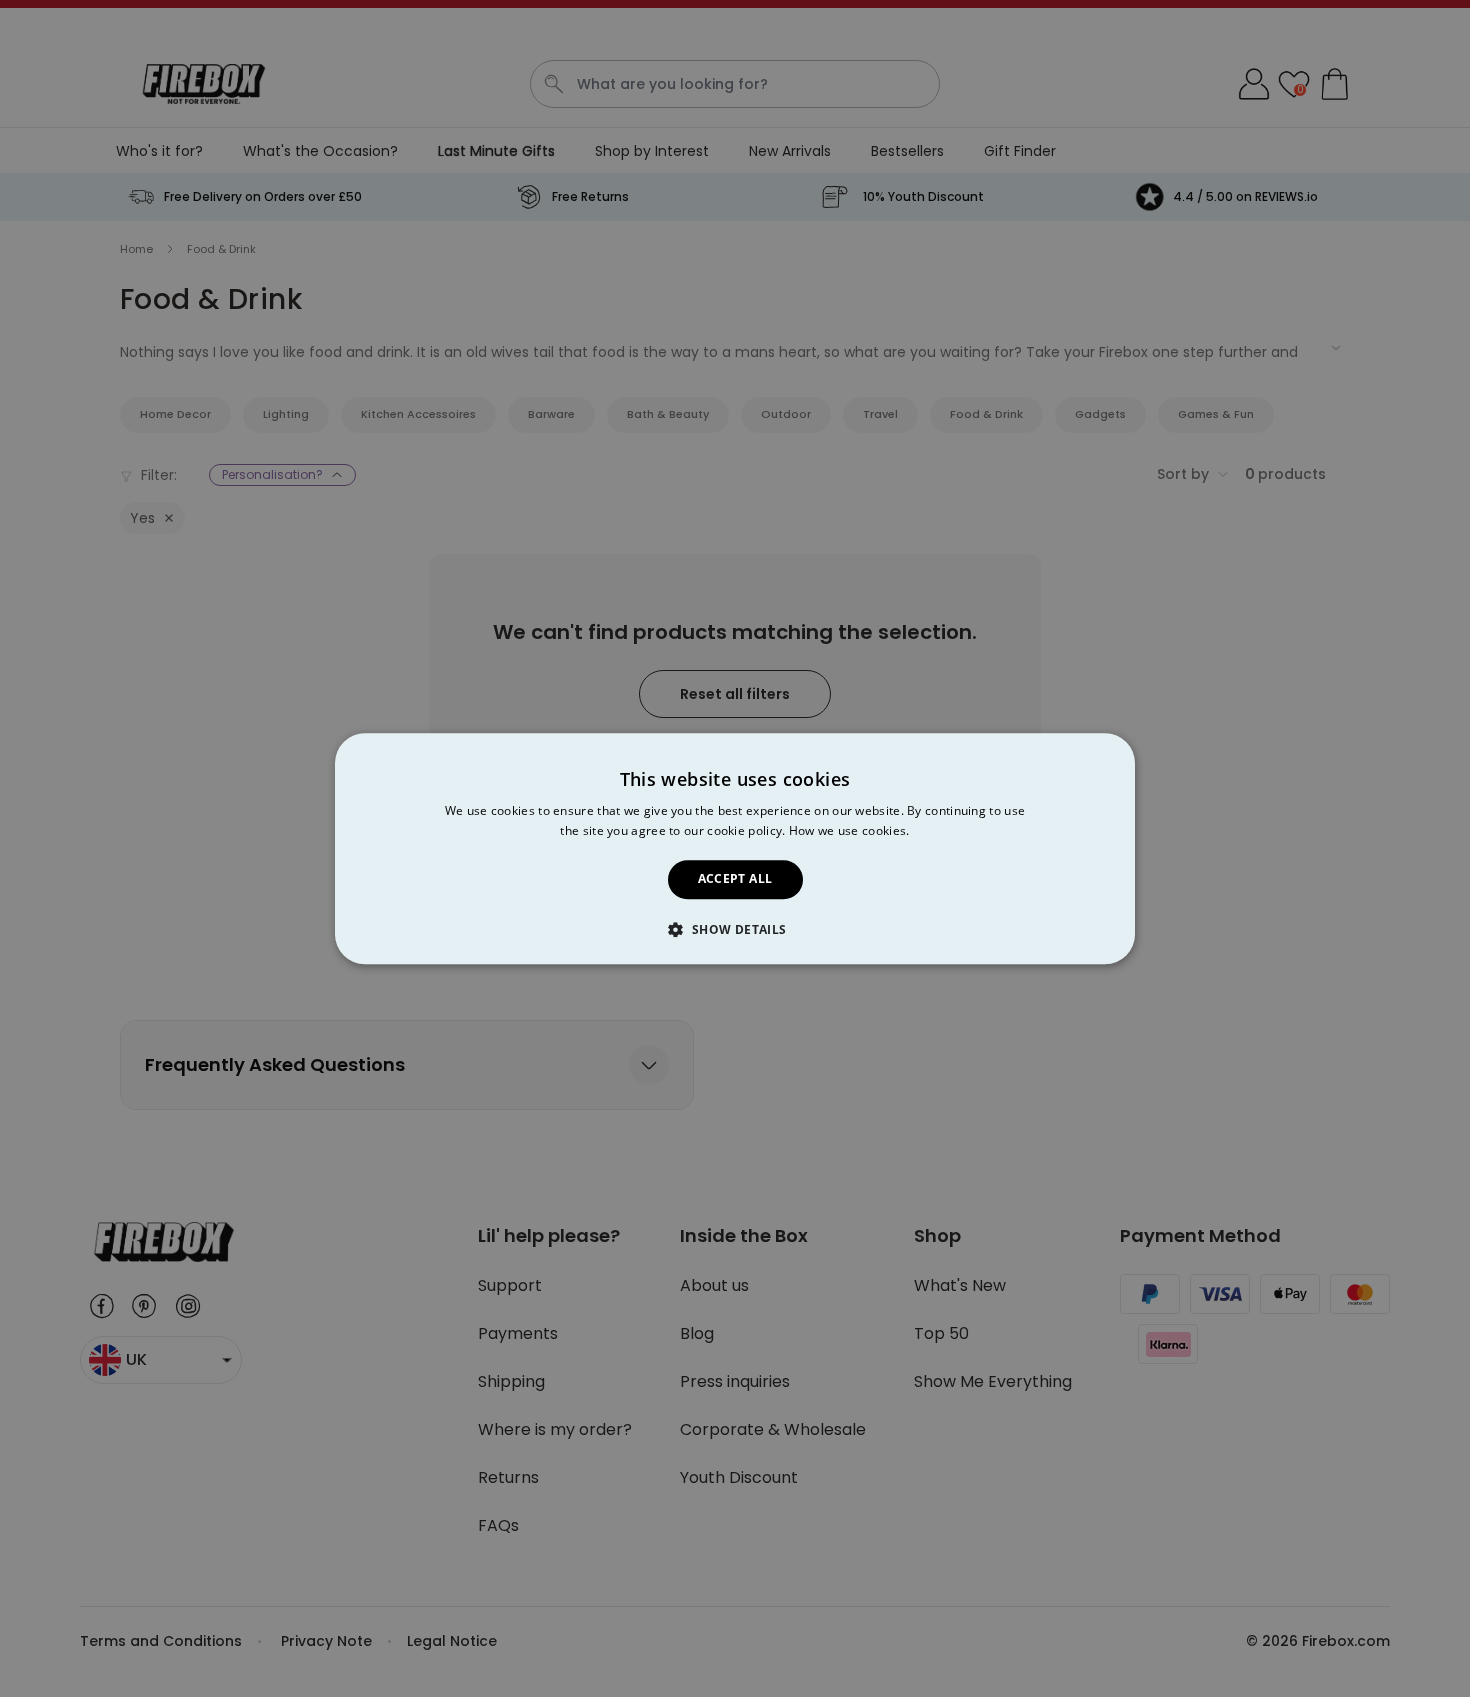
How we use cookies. (849, 830)
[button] (734, 929)
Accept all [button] (735, 879)
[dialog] (735, 848)
